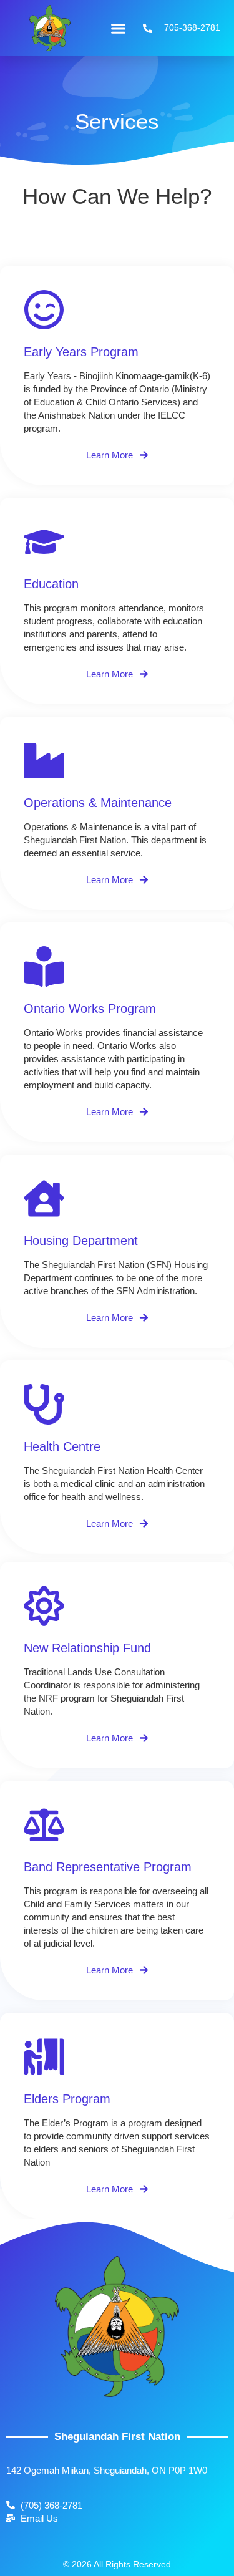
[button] (118, 28)
